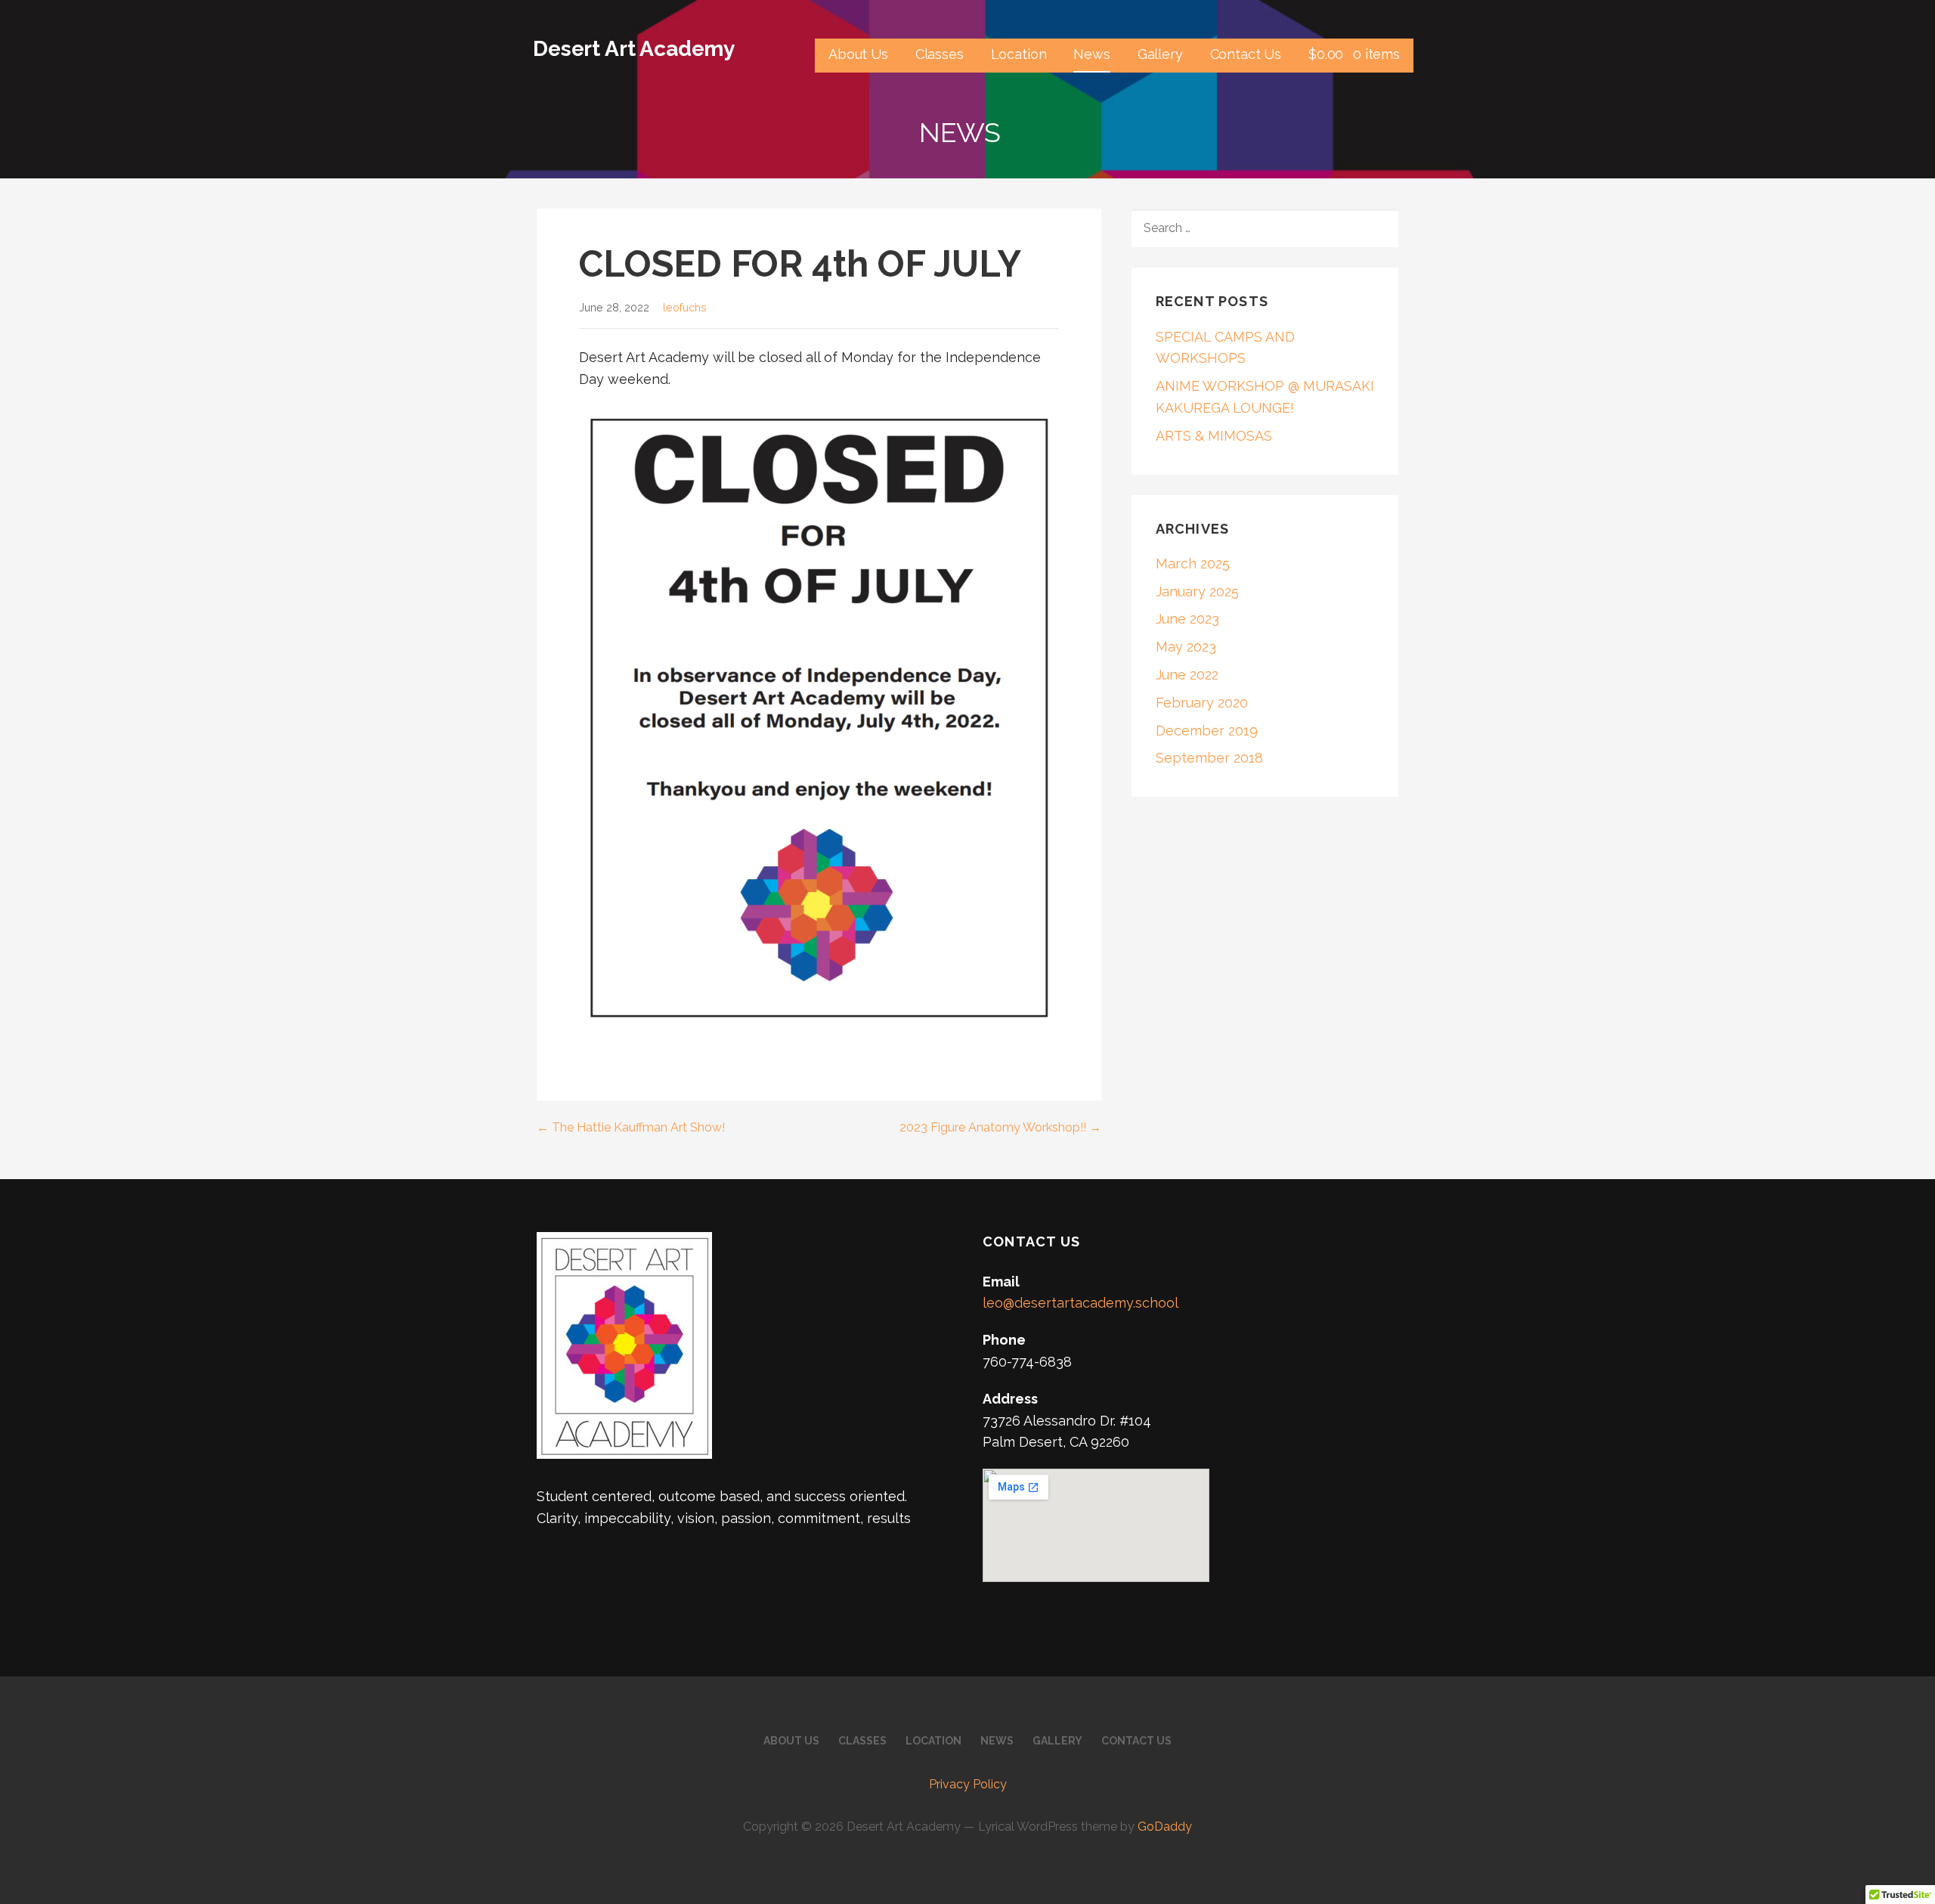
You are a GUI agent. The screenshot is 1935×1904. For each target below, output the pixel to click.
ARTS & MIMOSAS (1214, 436)
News (1091, 54)
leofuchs (685, 307)
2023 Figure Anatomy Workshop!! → (1000, 1127)
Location (1019, 54)
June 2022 (1187, 675)
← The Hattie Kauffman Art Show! (631, 1127)
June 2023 (1187, 619)
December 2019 (1207, 731)
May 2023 (1186, 647)
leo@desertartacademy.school (1081, 1303)
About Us (858, 54)
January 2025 (1197, 591)
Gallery (1160, 54)
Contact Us (1246, 54)
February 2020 (1202, 703)
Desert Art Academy (634, 49)
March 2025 (1193, 563)
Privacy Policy (968, 1784)
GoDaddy (1165, 1827)
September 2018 (1209, 758)
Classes (940, 54)
